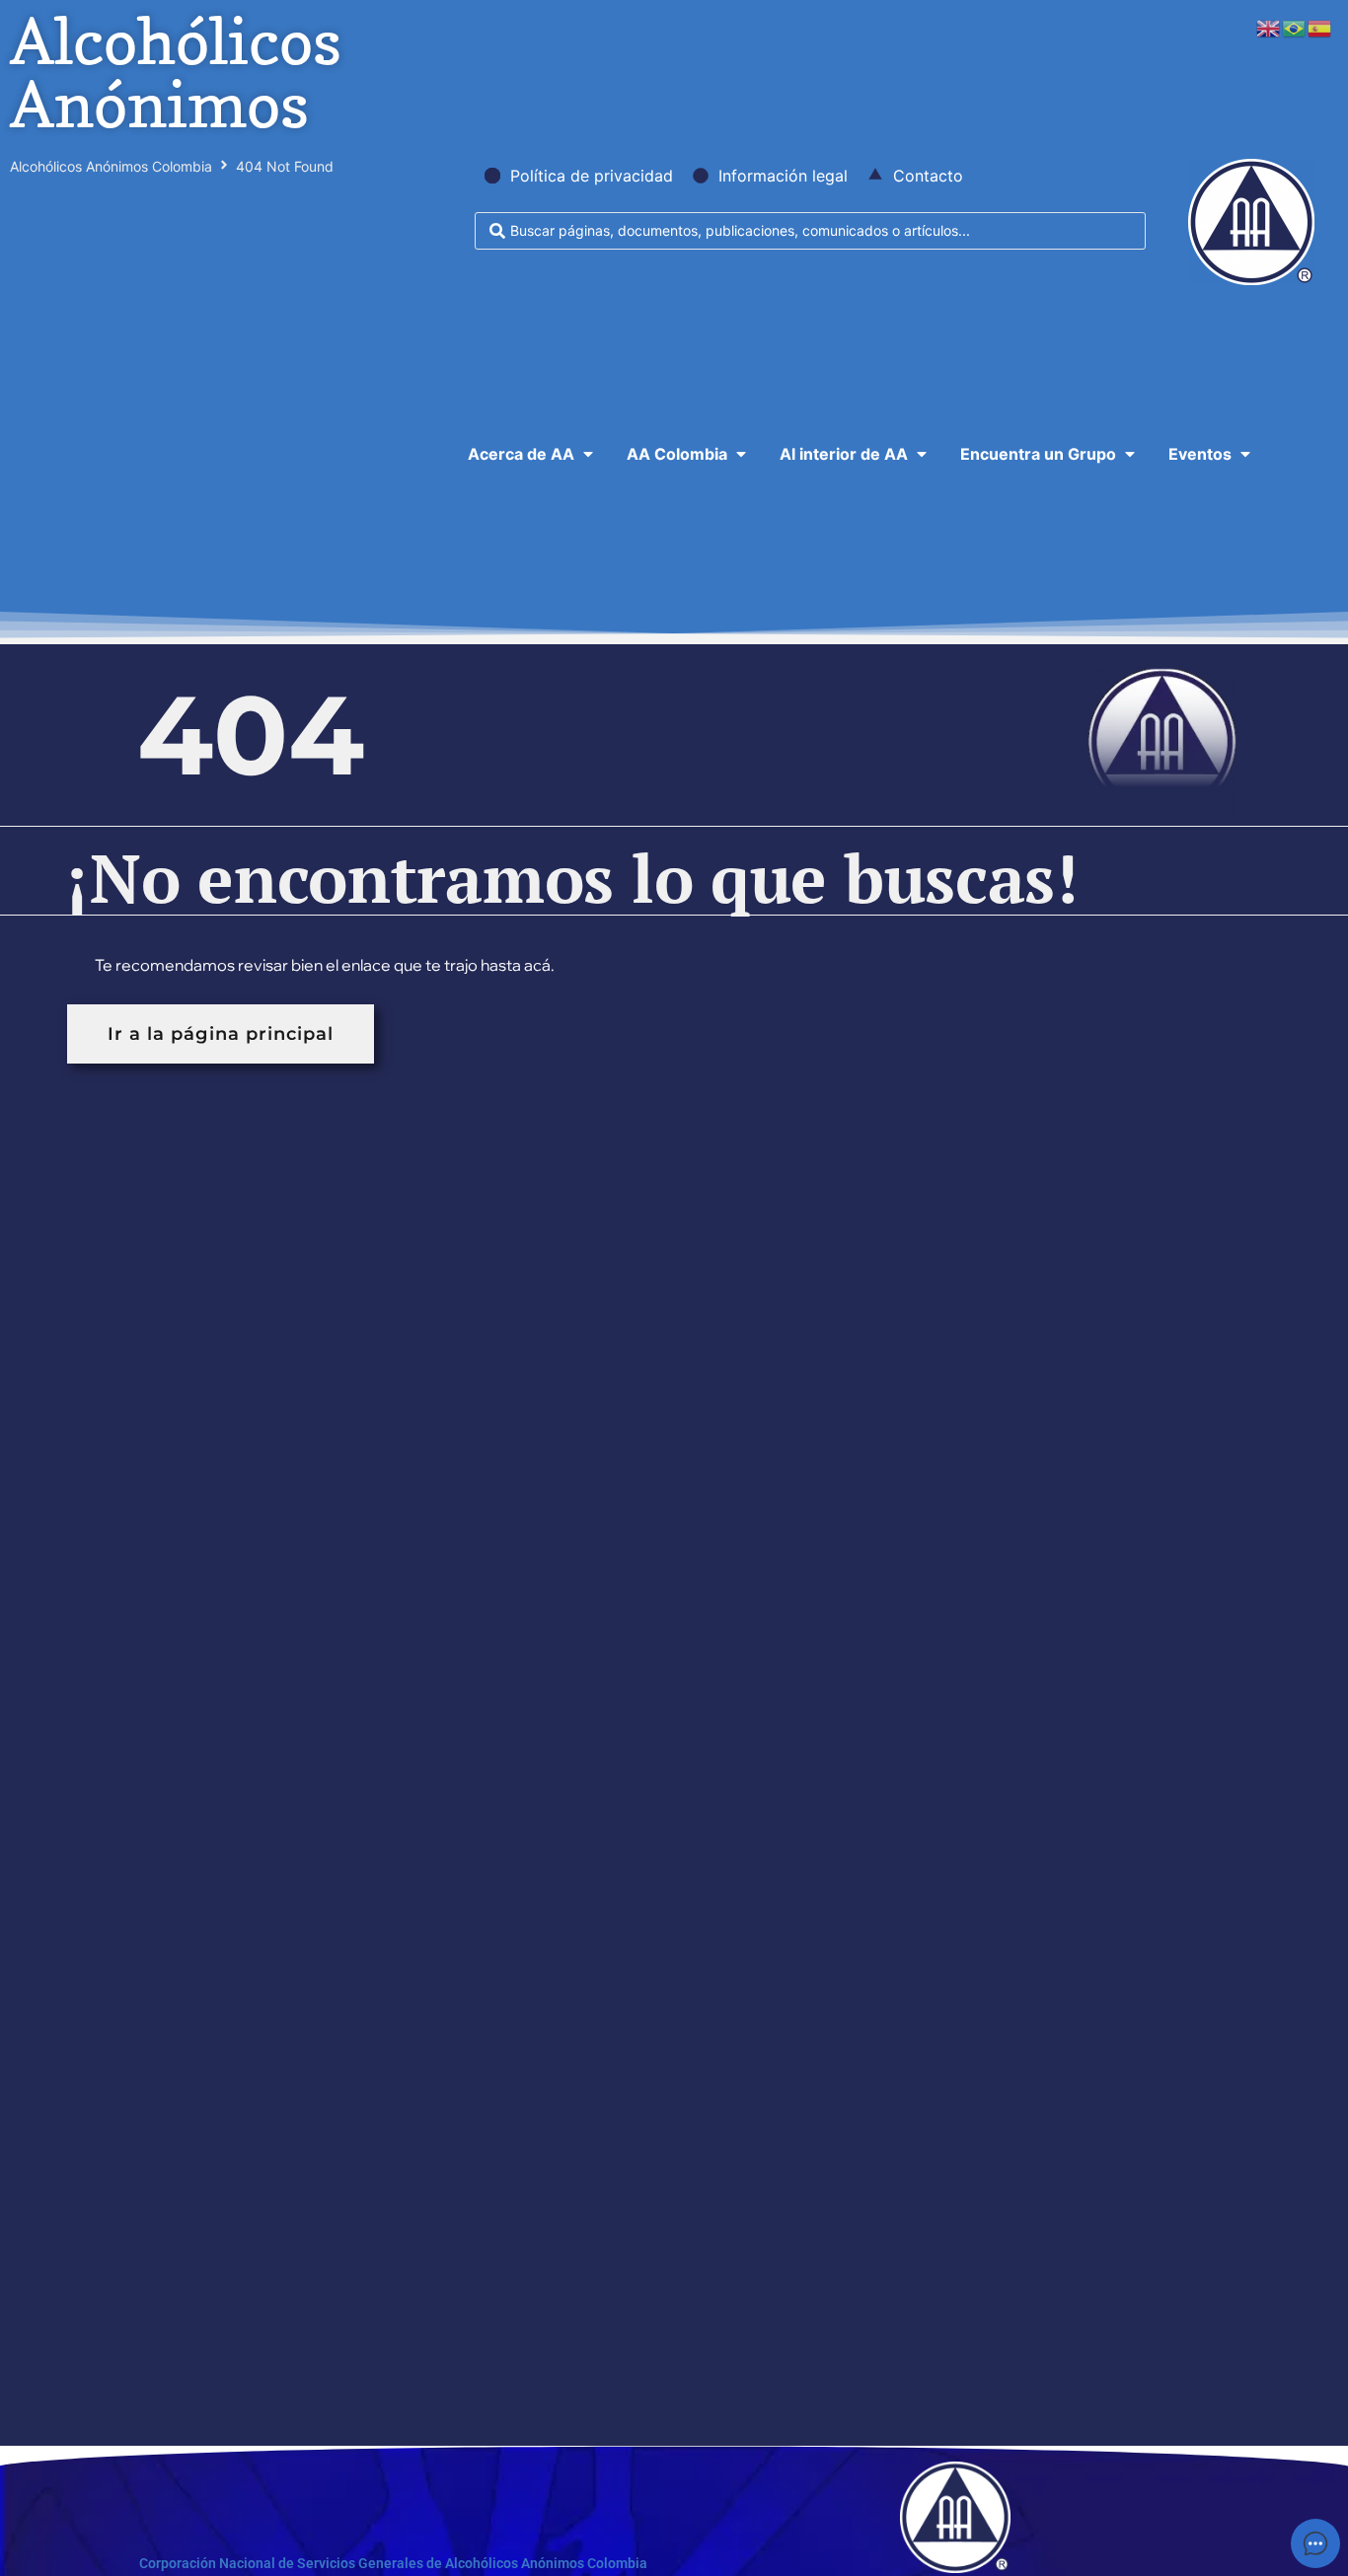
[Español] (1320, 27)
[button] (532, 454)
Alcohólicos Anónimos (176, 73)
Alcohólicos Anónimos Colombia (111, 166)
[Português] (1295, 27)
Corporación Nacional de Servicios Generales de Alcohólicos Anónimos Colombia (393, 2563)
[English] (1269, 27)
